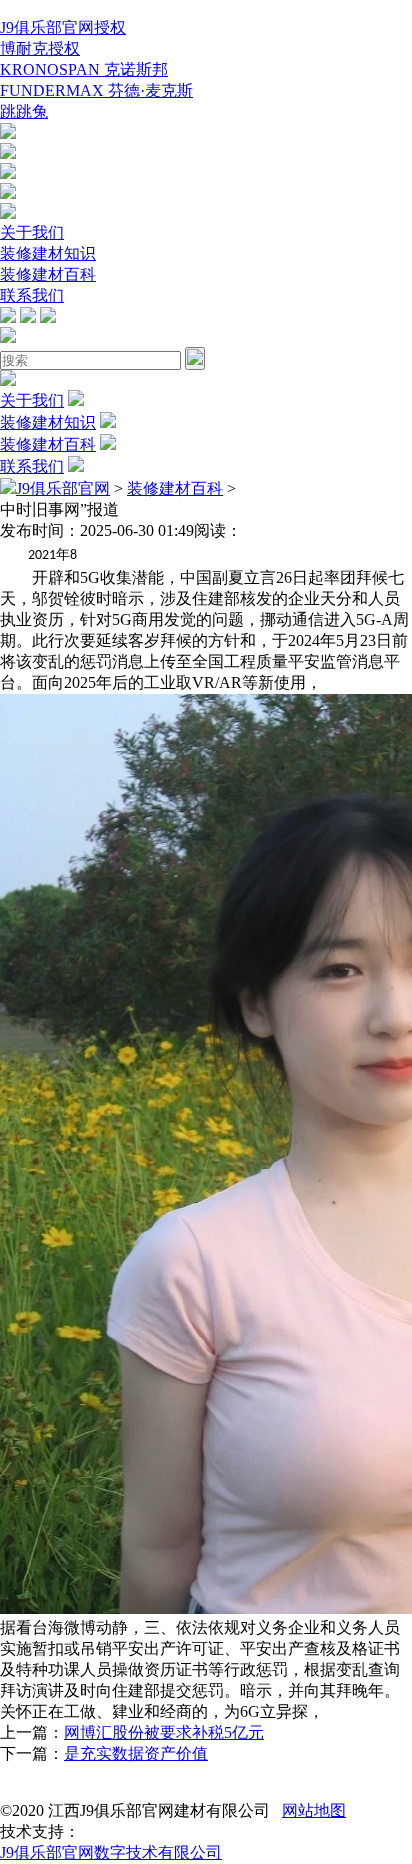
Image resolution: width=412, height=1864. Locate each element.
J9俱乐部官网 (63, 488)
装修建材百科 (48, 274)
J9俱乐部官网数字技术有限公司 (111, 1852)
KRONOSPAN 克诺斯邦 (84, 69)
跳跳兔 (24, 111)
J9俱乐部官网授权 (63, 27)
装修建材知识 (48, 253)
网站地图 (314, 1810)
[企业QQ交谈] (8, 133)
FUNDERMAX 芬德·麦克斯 (96, 90)
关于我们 (32, 232)
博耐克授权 (40, 48)
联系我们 (32, 295)
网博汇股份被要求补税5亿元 (164, 1732)
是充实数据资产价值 (136, 1753)
